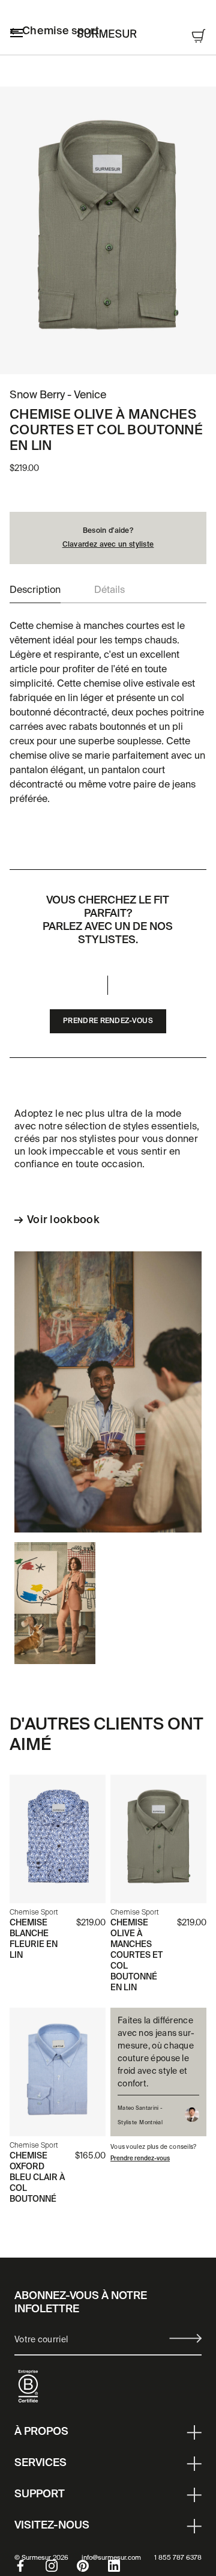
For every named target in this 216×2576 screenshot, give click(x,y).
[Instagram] (61, 2566)
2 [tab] (108, 357)
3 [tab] (120, 357)
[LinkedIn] (124, 2566)
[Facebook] (30, 2566)
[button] (35, 591)
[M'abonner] (185, 2338)
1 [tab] (96, 357)
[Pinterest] (92, 2566)
